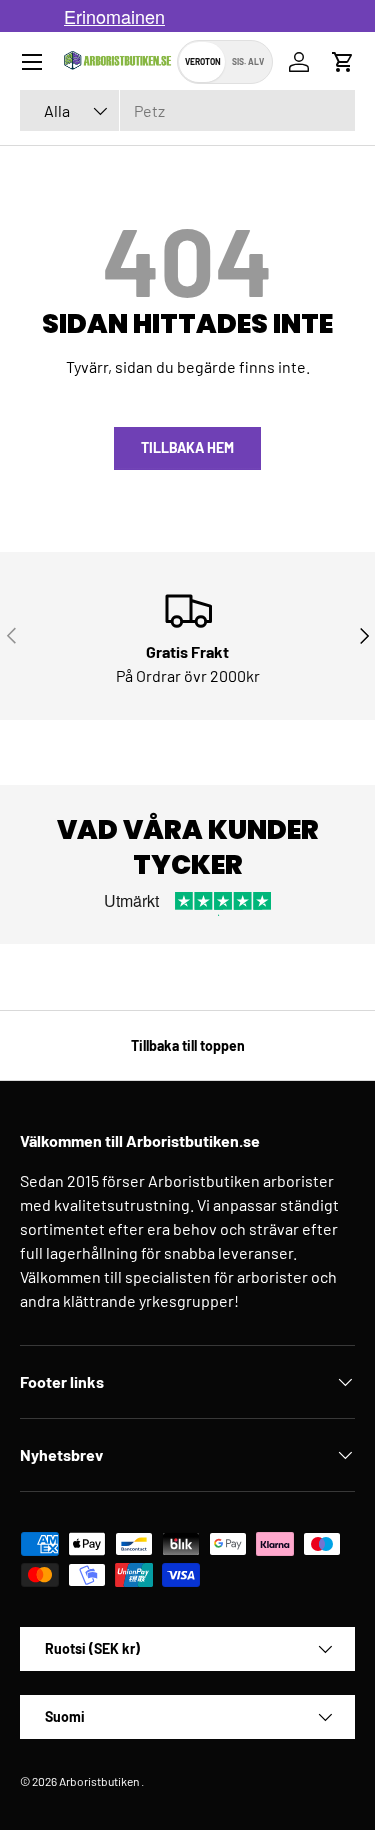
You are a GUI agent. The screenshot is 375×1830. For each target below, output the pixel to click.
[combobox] (187, 110)
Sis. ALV (248, 61)
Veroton (203, 61)
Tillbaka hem (187, 447)
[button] (343, 62)
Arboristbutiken (99, 1781)
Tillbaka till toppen (188, 1045)
